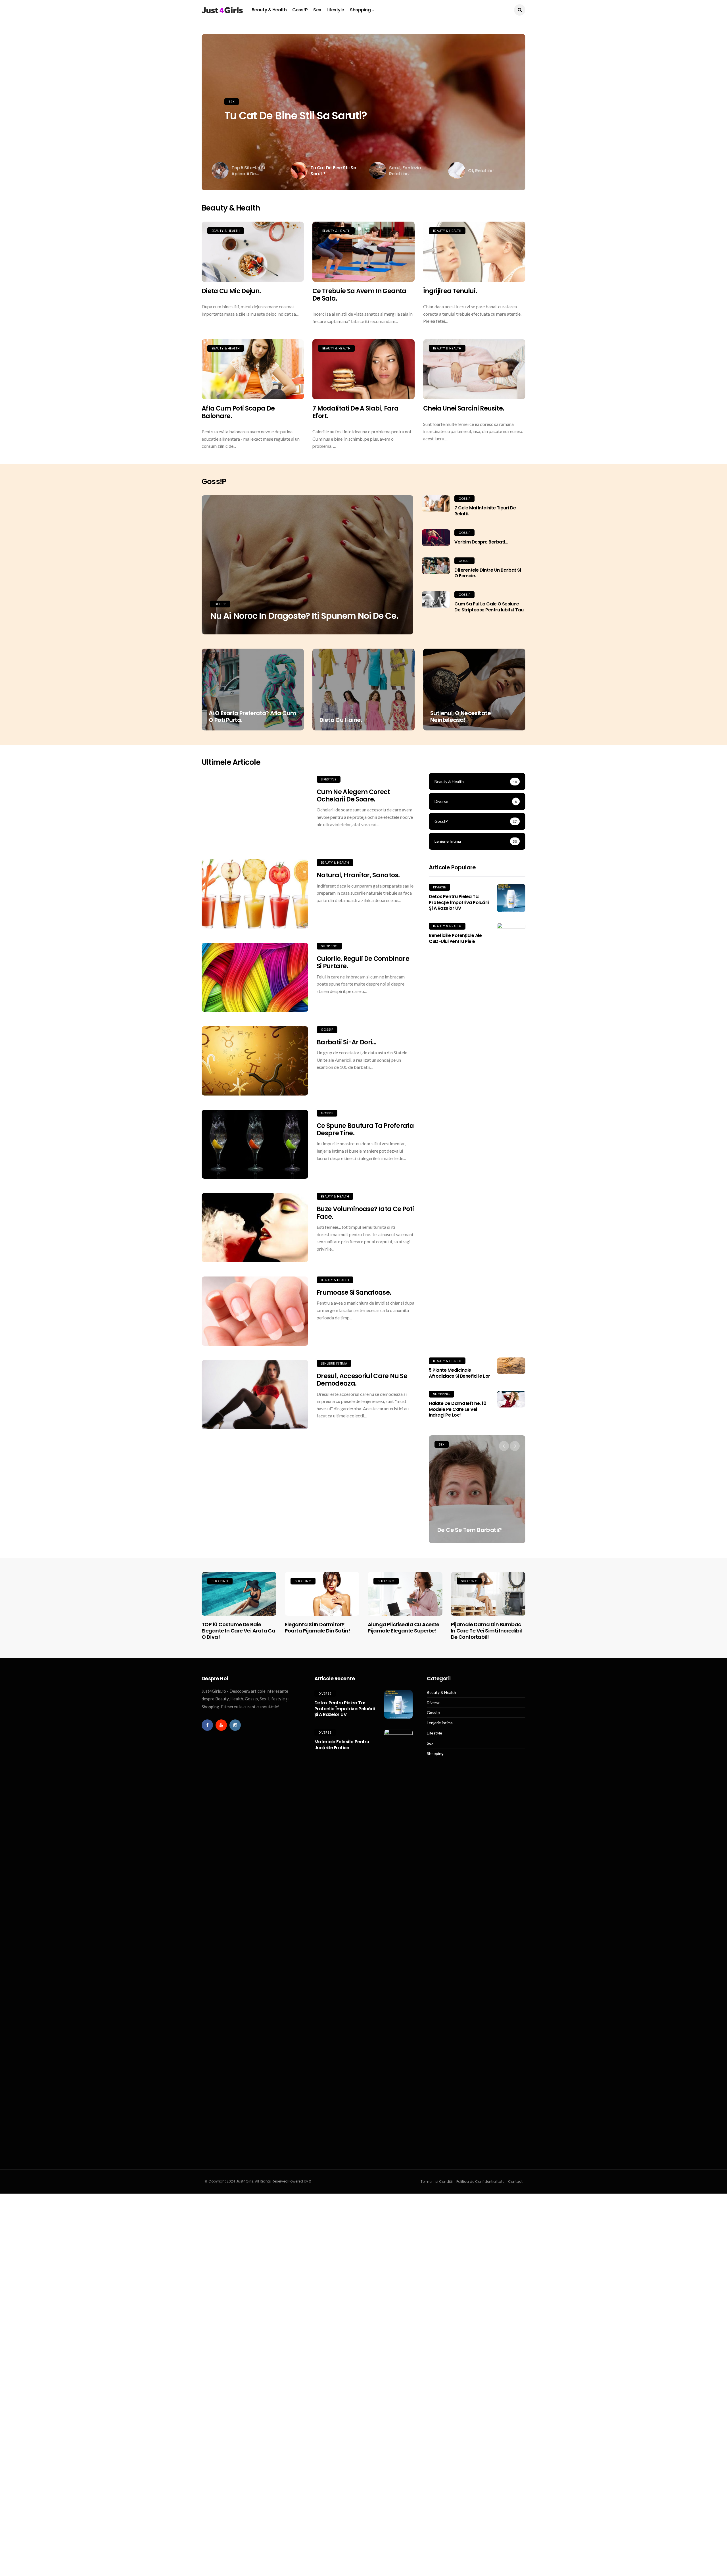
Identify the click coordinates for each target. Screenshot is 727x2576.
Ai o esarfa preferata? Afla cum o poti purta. (252, 717)
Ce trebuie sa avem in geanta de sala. (359, 295)
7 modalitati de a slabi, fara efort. (355, 412)
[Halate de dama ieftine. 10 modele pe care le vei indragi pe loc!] (511, 1399)
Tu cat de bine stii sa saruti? (296, 116)
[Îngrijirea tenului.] (474, 252)
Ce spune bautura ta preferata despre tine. (365, 1129)
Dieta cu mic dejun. (231, 291)
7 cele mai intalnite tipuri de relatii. (485, 511)
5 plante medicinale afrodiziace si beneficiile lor (459, 1373)
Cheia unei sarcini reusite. (464, 408)
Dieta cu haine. (341, 720)
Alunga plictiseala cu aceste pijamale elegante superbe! (404, 1628)
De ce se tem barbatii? (470, 1530)
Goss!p (300, 10)
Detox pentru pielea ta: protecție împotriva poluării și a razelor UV (459, 902)
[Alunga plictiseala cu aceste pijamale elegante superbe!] (405, 1594)
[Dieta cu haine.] (363, 690)
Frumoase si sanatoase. (354, 1293)
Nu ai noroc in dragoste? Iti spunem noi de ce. (304, 616)
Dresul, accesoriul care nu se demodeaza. (362, 1380)
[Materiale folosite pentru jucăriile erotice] (398, 1942)
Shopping (360, 10)
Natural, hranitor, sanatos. (358, 875)
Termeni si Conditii (437, 2182)
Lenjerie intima (334, 1363)
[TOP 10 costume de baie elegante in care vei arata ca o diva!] (239, 1594)
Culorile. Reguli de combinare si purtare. (363, 962)
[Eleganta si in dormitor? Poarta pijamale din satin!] (322, 1594)
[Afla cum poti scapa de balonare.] (253, 369)
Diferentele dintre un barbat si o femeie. (488, 573)
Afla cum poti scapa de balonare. (238, 412)
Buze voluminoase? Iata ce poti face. (365, 1213)
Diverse (439, 887)
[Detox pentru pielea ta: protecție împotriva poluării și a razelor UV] (511, 898)
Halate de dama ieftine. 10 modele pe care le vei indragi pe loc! (458, 1409)
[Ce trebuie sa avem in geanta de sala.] (363, 252)
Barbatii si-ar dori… (347, 1042)
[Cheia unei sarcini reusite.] (474, 369)
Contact (515, 2182)
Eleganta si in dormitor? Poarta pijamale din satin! (317, 1628)
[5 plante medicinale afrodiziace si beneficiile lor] (511, 1366)
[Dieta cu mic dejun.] (253, 252)
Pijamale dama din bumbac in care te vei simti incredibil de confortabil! (486, 1630)
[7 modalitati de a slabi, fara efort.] (363, 369)
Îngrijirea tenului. (450, 291)
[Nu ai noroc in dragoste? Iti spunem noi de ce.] (307, 565)
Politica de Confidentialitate (480, 2182)
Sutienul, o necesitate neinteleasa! (461, 717)
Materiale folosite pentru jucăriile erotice (342, 1745)
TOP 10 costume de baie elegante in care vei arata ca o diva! (238, 1630)
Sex (317, 10)
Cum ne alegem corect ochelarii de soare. (353, 796)
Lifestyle (335, 10)
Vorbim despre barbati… (481, 542)
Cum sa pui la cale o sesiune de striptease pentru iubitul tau (489, 607)
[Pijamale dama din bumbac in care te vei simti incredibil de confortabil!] (488, 1594)
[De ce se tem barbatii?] (477, 1489)
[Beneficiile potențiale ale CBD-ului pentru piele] (511, 1136)
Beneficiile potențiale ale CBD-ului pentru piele (455, 938)
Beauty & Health (269, 10)
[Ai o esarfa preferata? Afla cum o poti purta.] (253, 690)
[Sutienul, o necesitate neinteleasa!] (474, 690)
